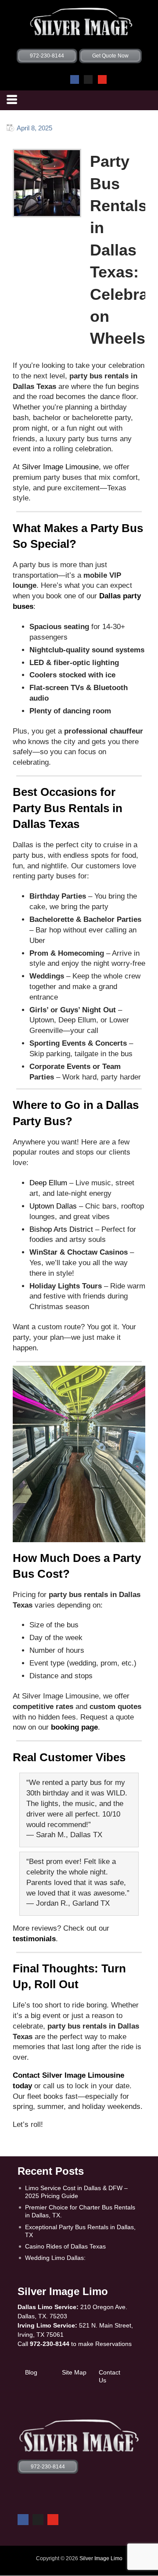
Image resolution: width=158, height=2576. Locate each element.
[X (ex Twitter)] (88, 79)
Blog (31, 2372)
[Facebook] (75, 79)
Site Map (74, 2372)
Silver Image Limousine (60, 467)
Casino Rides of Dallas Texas (65, 2246)
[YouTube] (102, 79)
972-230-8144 (50, 2344)
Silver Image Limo (101, 2558)
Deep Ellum (48, 1183)
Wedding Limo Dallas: (55, 2258)
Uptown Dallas (53, 1206)
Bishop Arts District (61, 1229)
